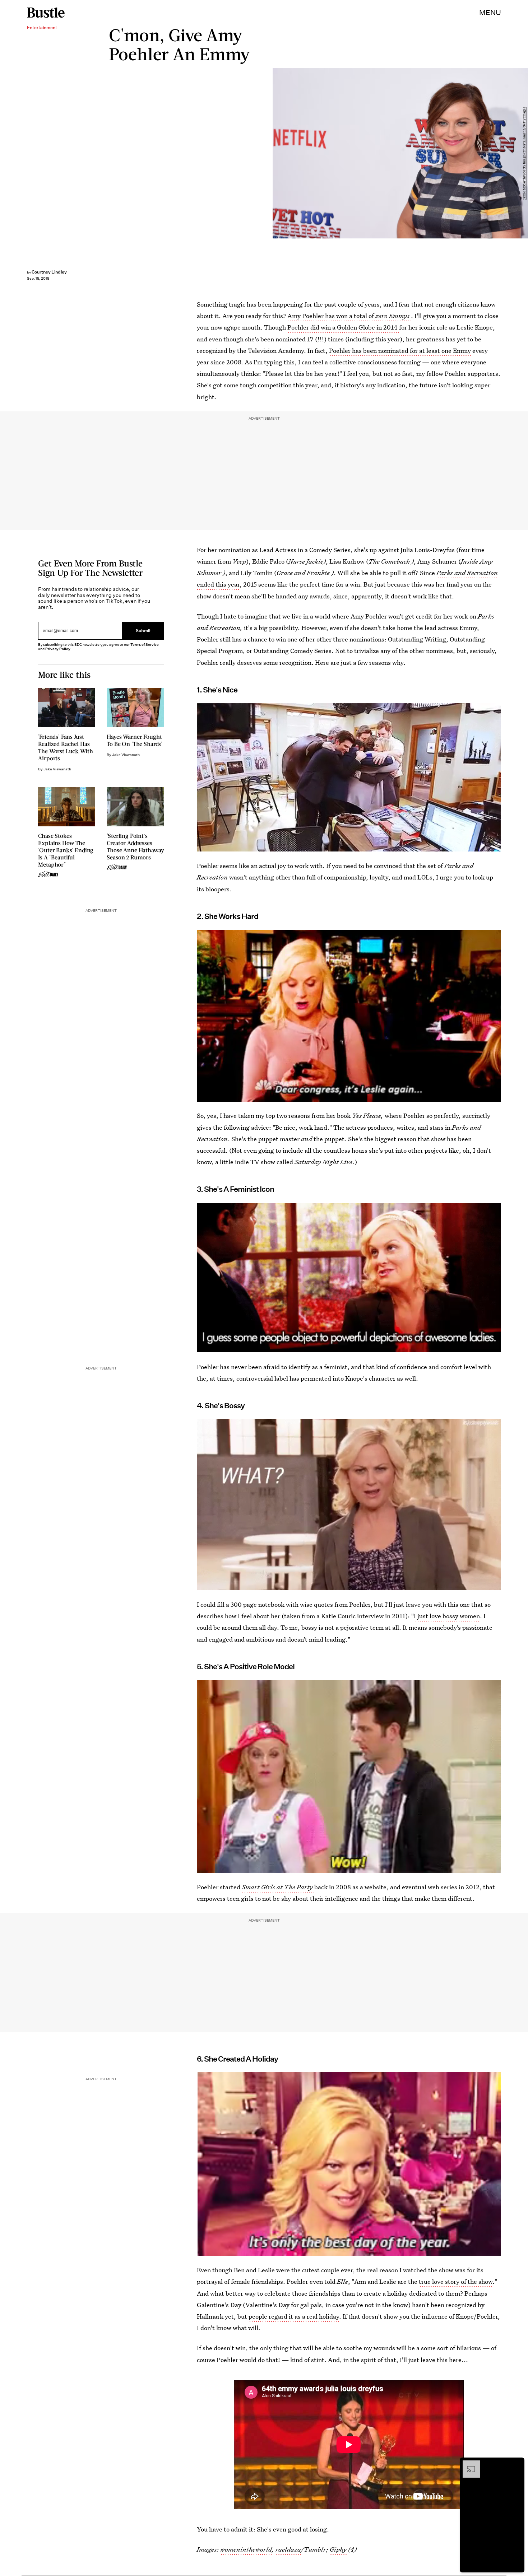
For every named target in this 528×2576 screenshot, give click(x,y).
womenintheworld (246, 2549)
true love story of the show (456, 2281)
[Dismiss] (517, 2464)
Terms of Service (145, 645)
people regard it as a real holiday (294, 2316)
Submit (143, 631)
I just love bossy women (447, 1616)
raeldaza (288, 2549)
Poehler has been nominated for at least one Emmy (400, 351)
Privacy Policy (58, 649)
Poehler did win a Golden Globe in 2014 (343, 327)
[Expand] (468, 2464)
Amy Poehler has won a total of (348, 316)
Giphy (338, 2549)
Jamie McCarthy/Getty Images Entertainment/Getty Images (524, 153)
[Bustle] (46, 13)
